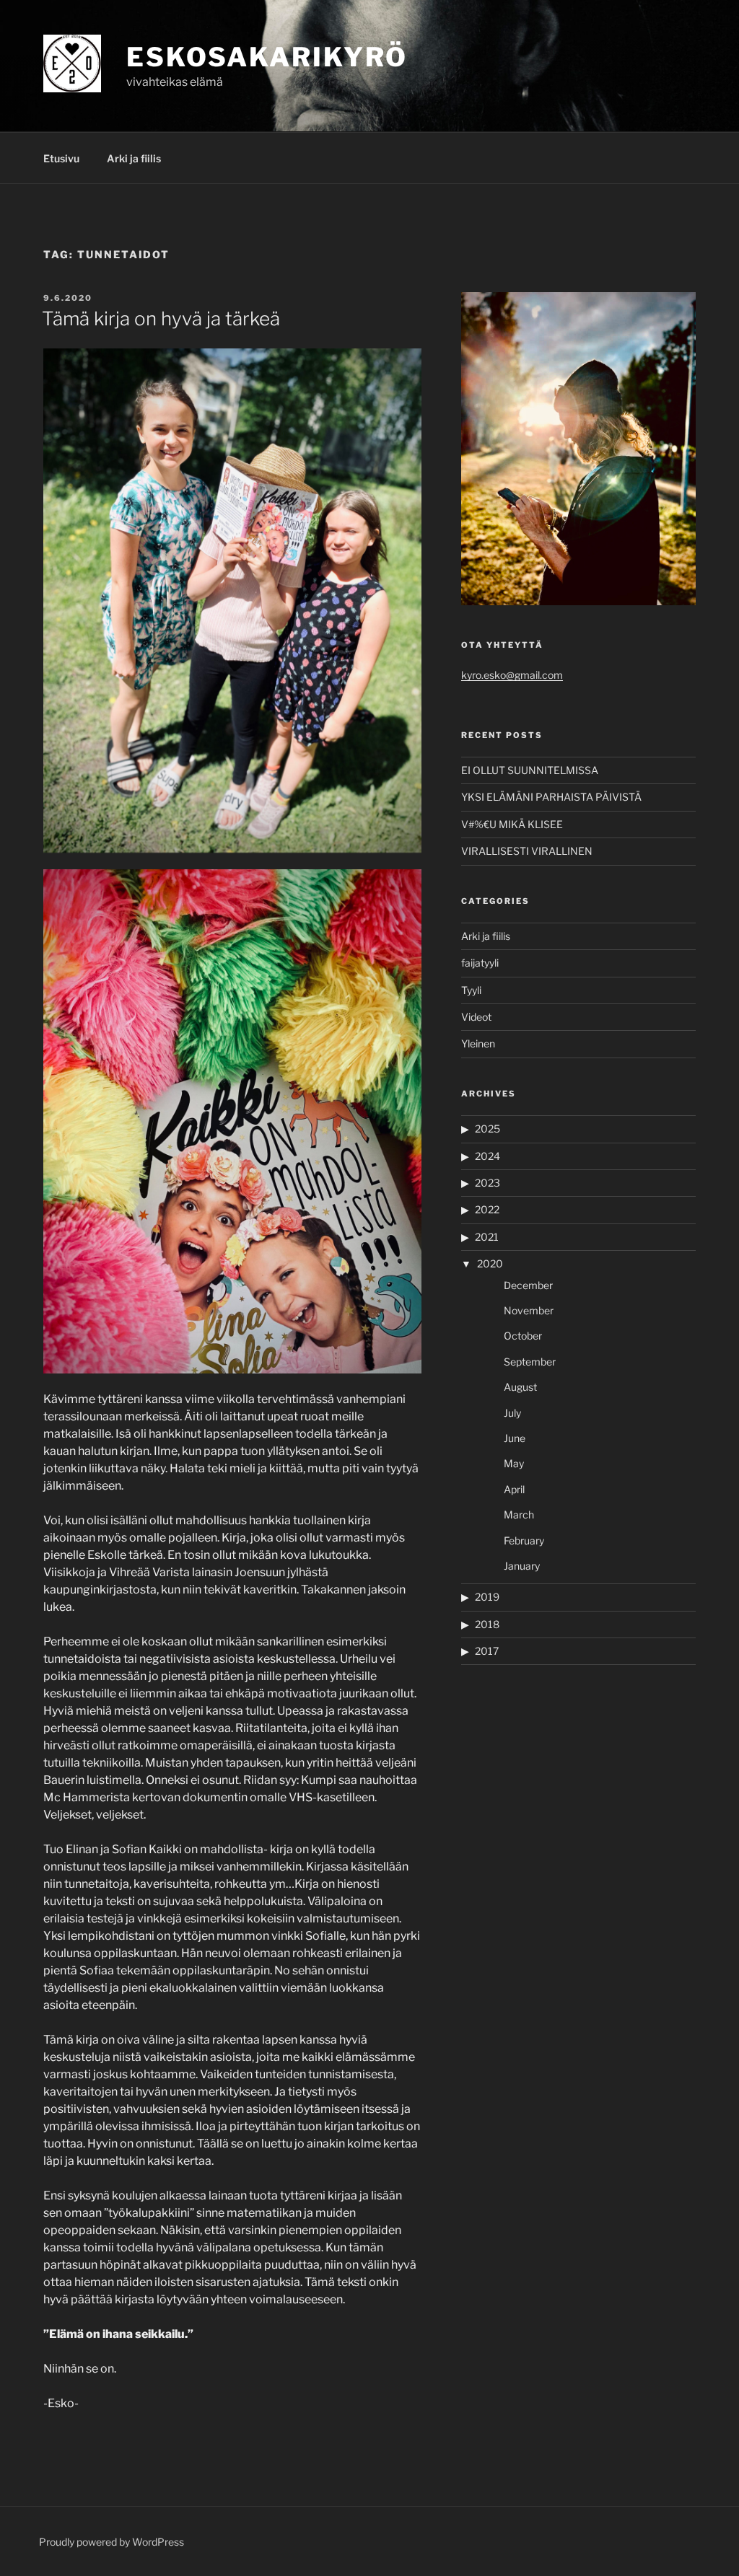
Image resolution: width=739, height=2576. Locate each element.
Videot (476, 1017)
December (528, 1285)
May (514, 1463)
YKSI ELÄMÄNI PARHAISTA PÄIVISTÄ (551, 797)
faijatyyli (480, 963)
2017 (487, 1651)
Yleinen (478, 1043)
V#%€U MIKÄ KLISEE (512, 824)
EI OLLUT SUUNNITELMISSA (530, 770)
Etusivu (61, 158)
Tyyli (471, 990)
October (523, 1336)
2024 (487, 1156)
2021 (487, 1237)
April (514, 1489)
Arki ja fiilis (134, 158)
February (524, 1540)
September (530, 1362)
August (520, 1387)
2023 (487, 1183)
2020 (490, 1263)
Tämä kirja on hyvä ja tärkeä (161, 318)
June (515, 1438)
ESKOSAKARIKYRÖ (267, 57)
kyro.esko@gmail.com (512, 675)
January (522, 1566)
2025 (487, 1129)
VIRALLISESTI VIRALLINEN (527, 851)
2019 (487, 1597)
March (519, 1515)
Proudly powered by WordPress (111, 2542)
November (529, 1310)
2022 (487, 1209)
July (512, 1413)
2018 (487, 1624)
